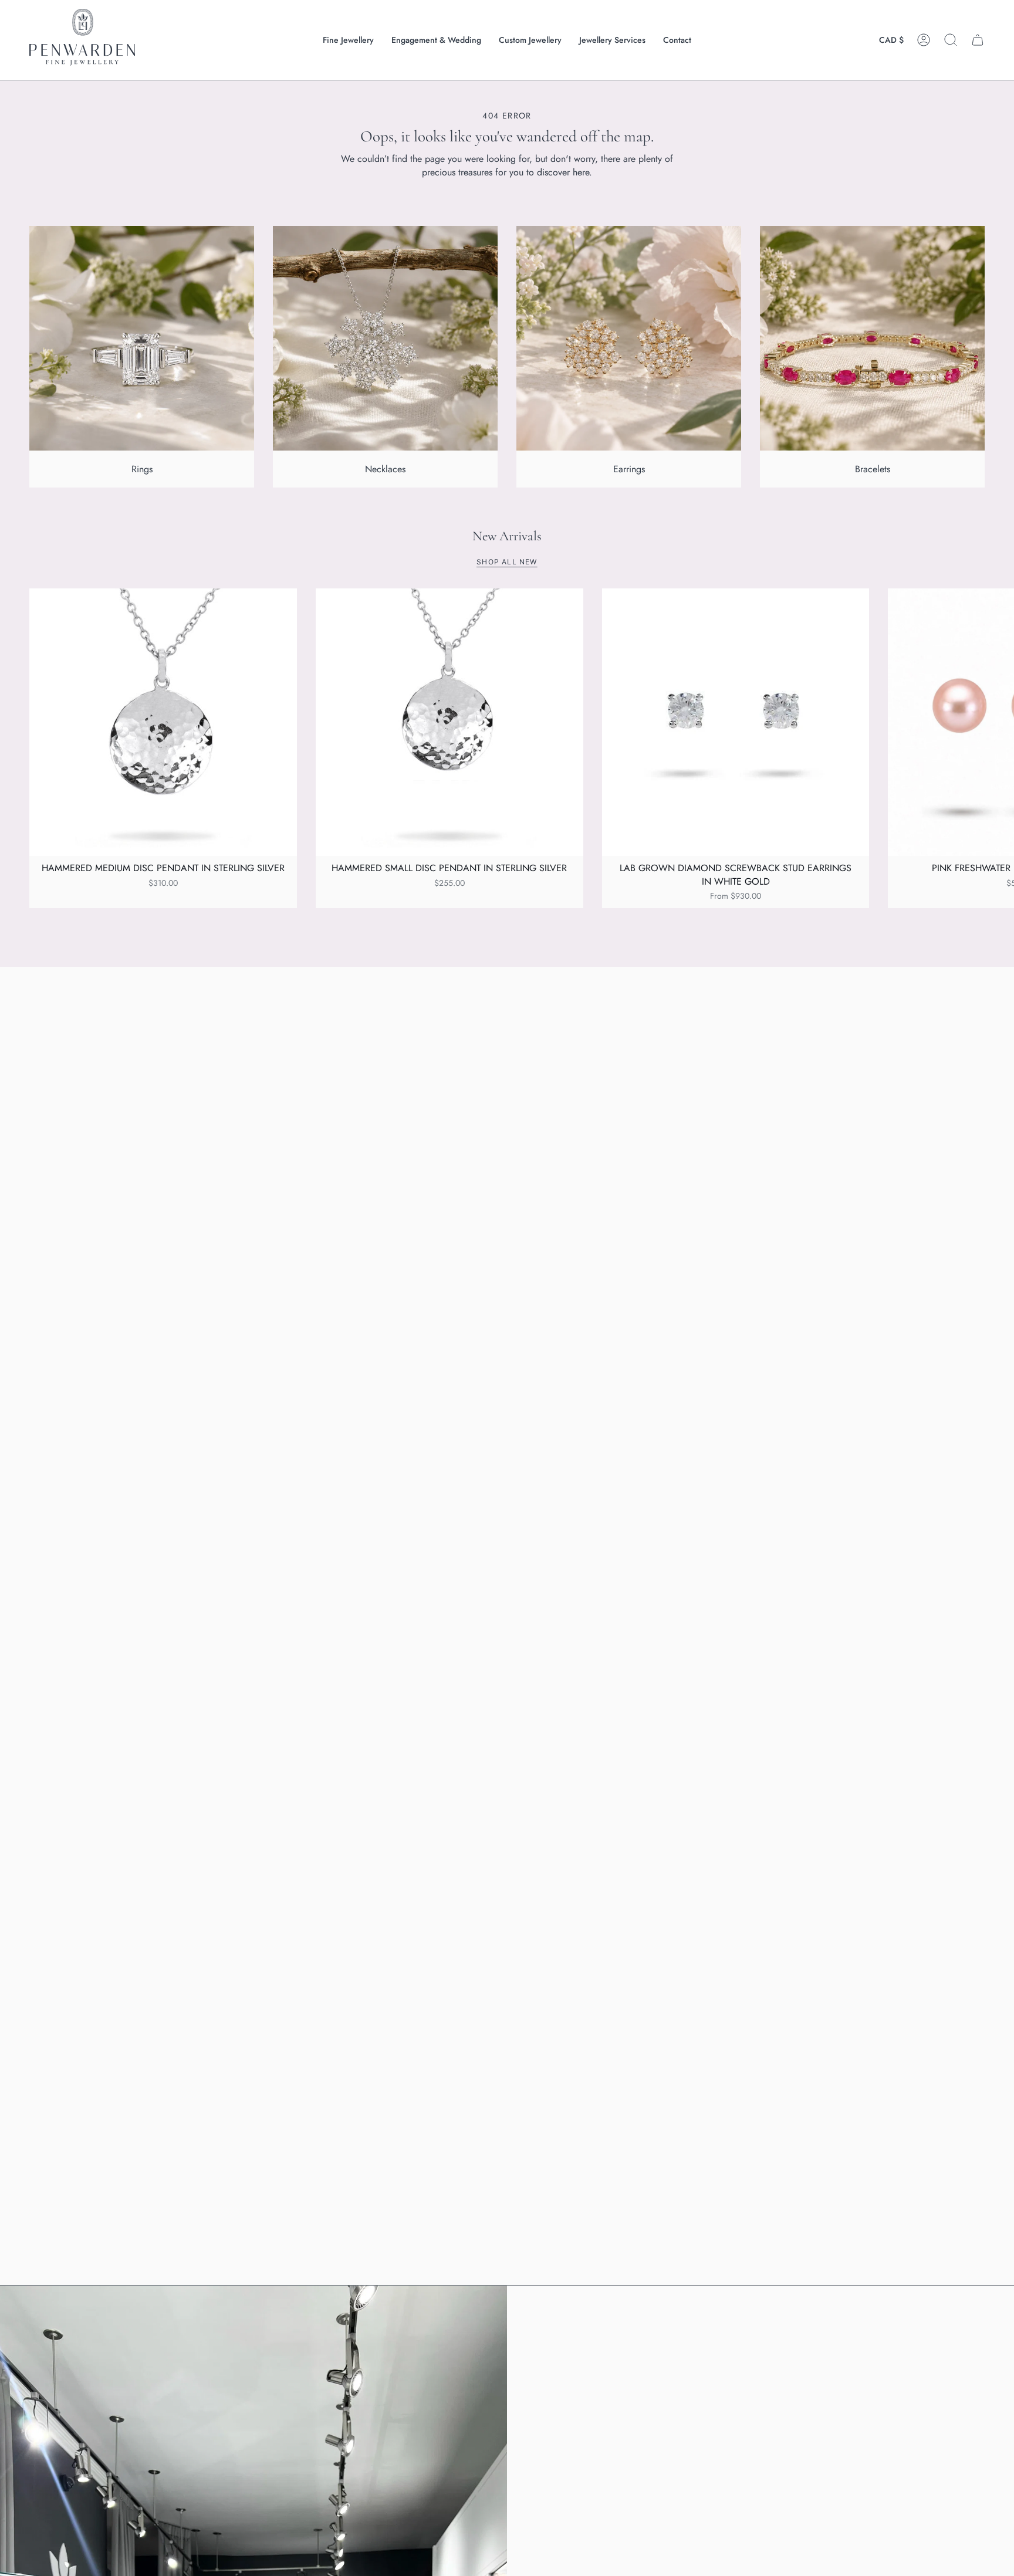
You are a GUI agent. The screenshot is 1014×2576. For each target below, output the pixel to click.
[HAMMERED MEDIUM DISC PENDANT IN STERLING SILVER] (163, 722)
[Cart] (978, 40)
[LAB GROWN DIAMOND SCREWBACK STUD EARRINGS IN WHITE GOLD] (736, 722)
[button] (348, 40)
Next (996, 722)
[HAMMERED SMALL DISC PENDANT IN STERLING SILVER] (449, 722)
